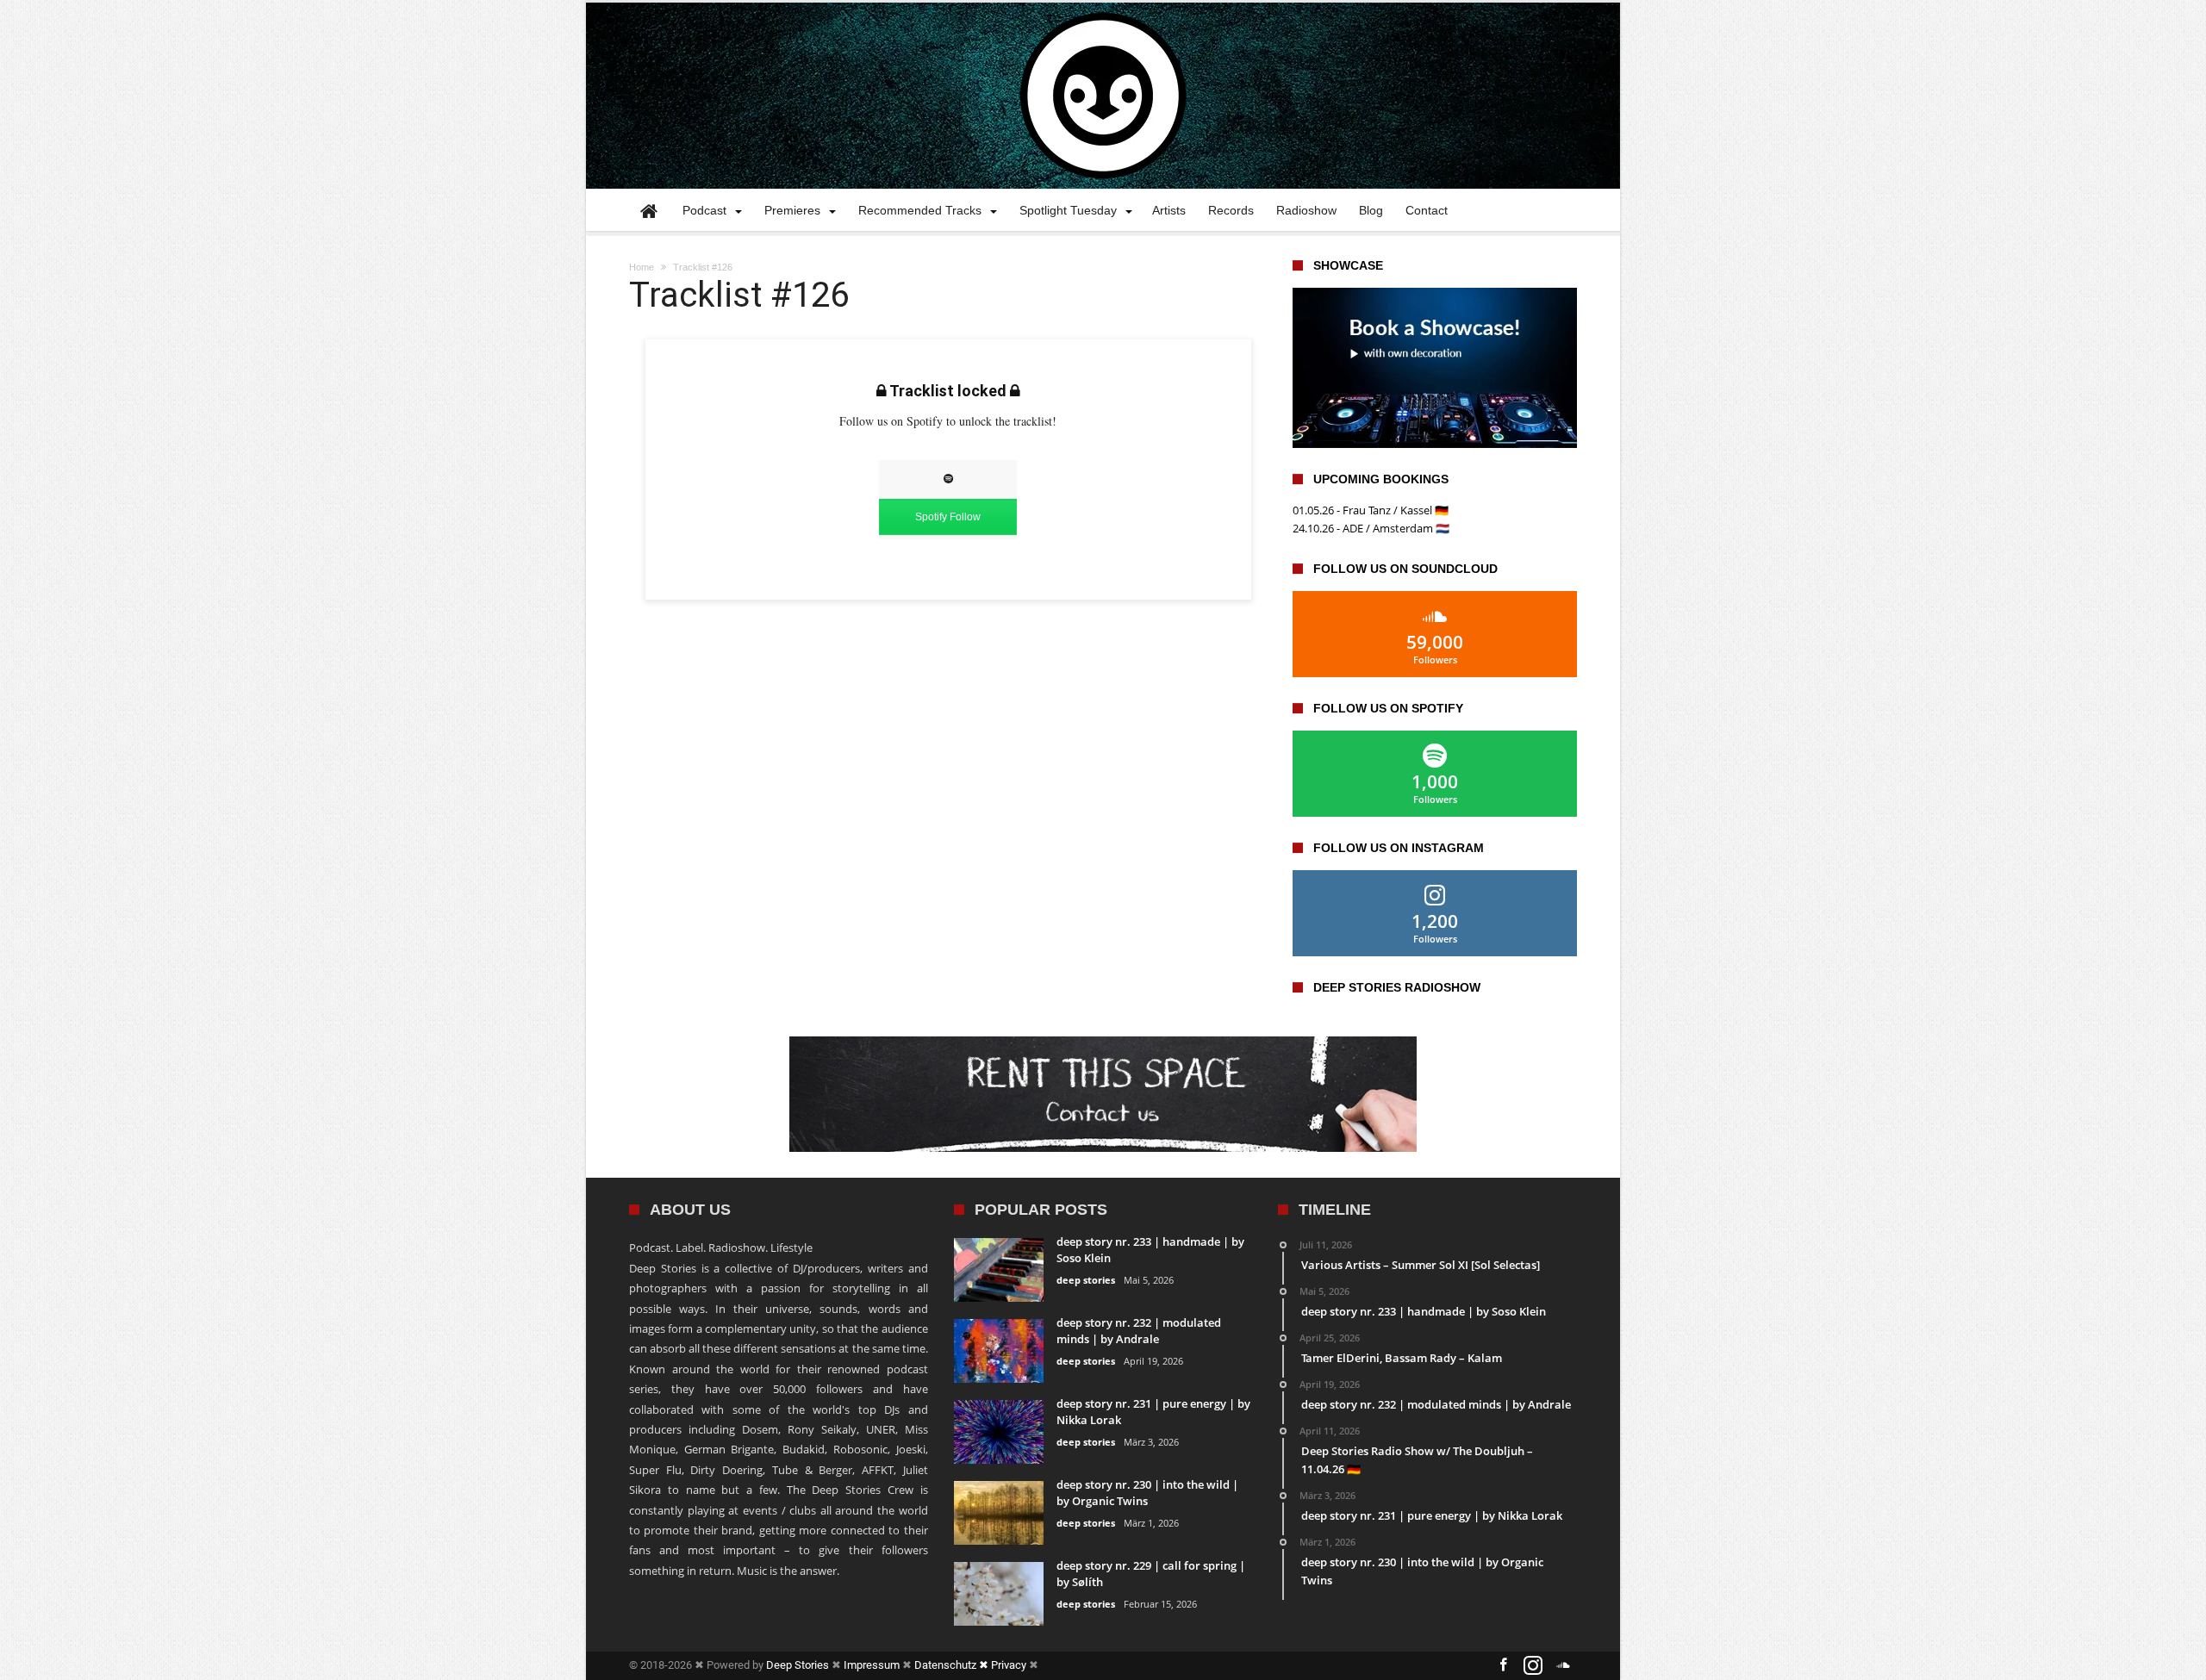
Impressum (872, 1665)
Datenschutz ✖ (953, 1665)
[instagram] (1533, 1666)
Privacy (1009, 1665)
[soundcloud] (1563, 1666)
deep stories (1086, 1280)
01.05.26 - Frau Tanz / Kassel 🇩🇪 (1371, 510)
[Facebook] (1503, 1666)
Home (642, 267)
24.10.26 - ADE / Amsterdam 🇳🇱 (1371, 528)
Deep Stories (798, 1665)
